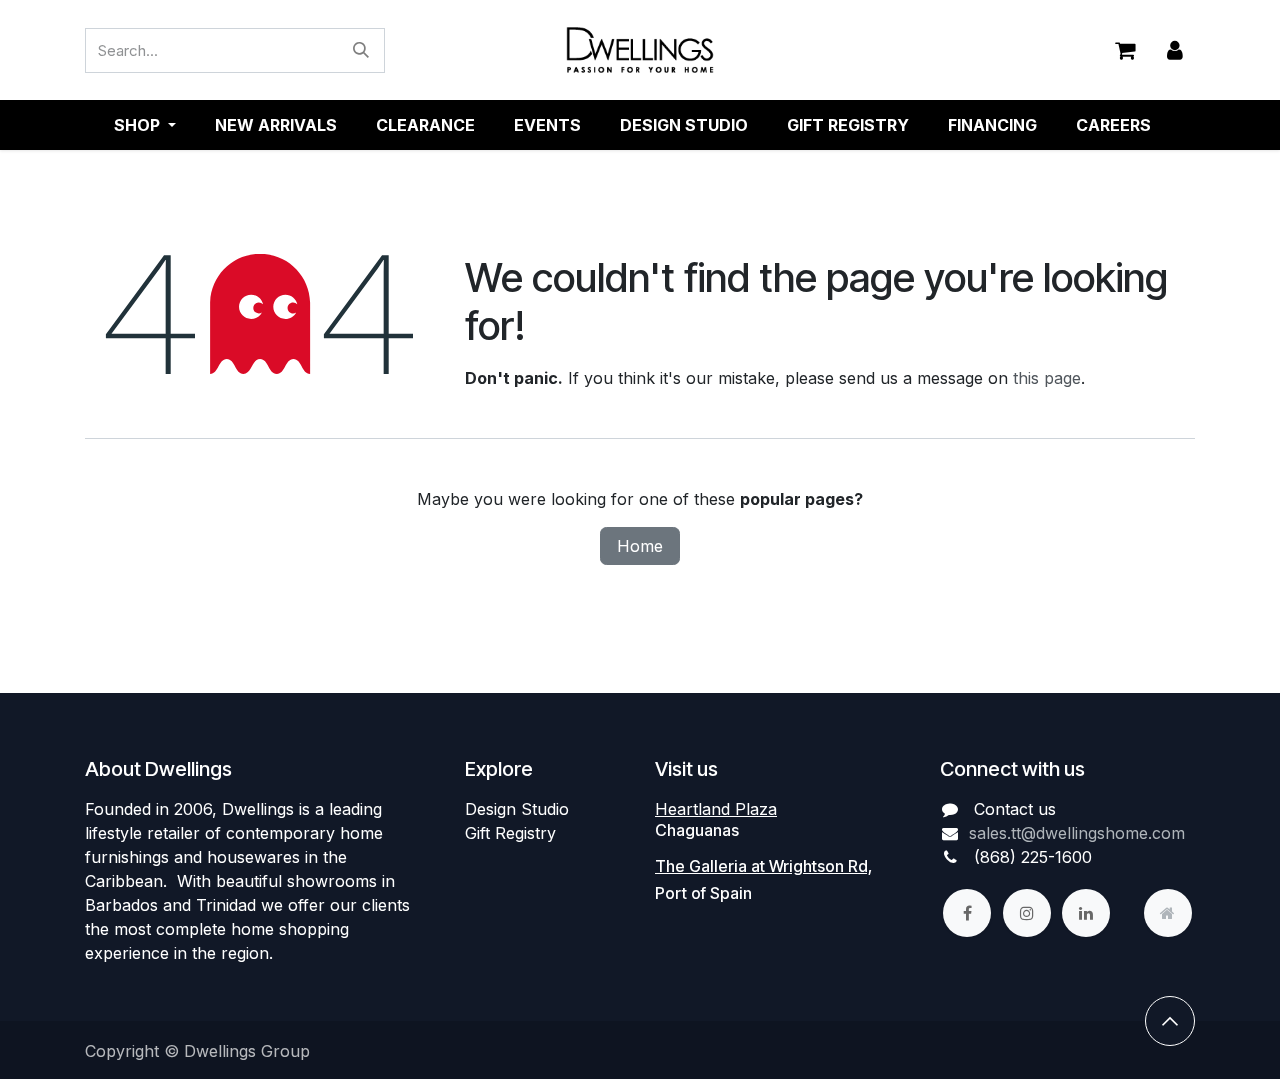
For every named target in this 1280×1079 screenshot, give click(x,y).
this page (1047, 378)
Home (640, 546)
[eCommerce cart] (1125, 50)
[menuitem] (276, 125)
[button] (1170, 1021)
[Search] (361, 50)
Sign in (1175, 50)
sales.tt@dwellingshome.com (1077, 833)
